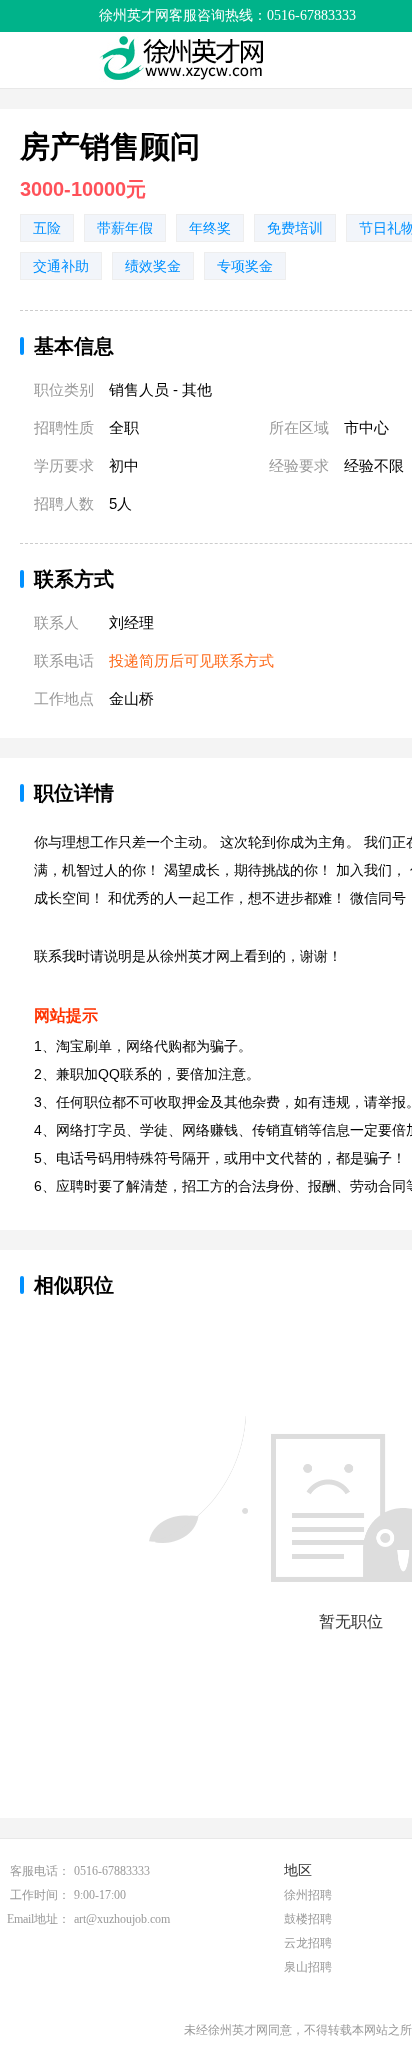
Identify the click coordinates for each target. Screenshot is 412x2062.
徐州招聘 (308, 1895)
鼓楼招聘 (308, 1919)
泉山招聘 (308, 1967)
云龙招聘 (308, 1943)
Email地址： (38, 1919)
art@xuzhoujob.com (122, 1919)
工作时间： (40, 1895)
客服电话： (40, 1871)
